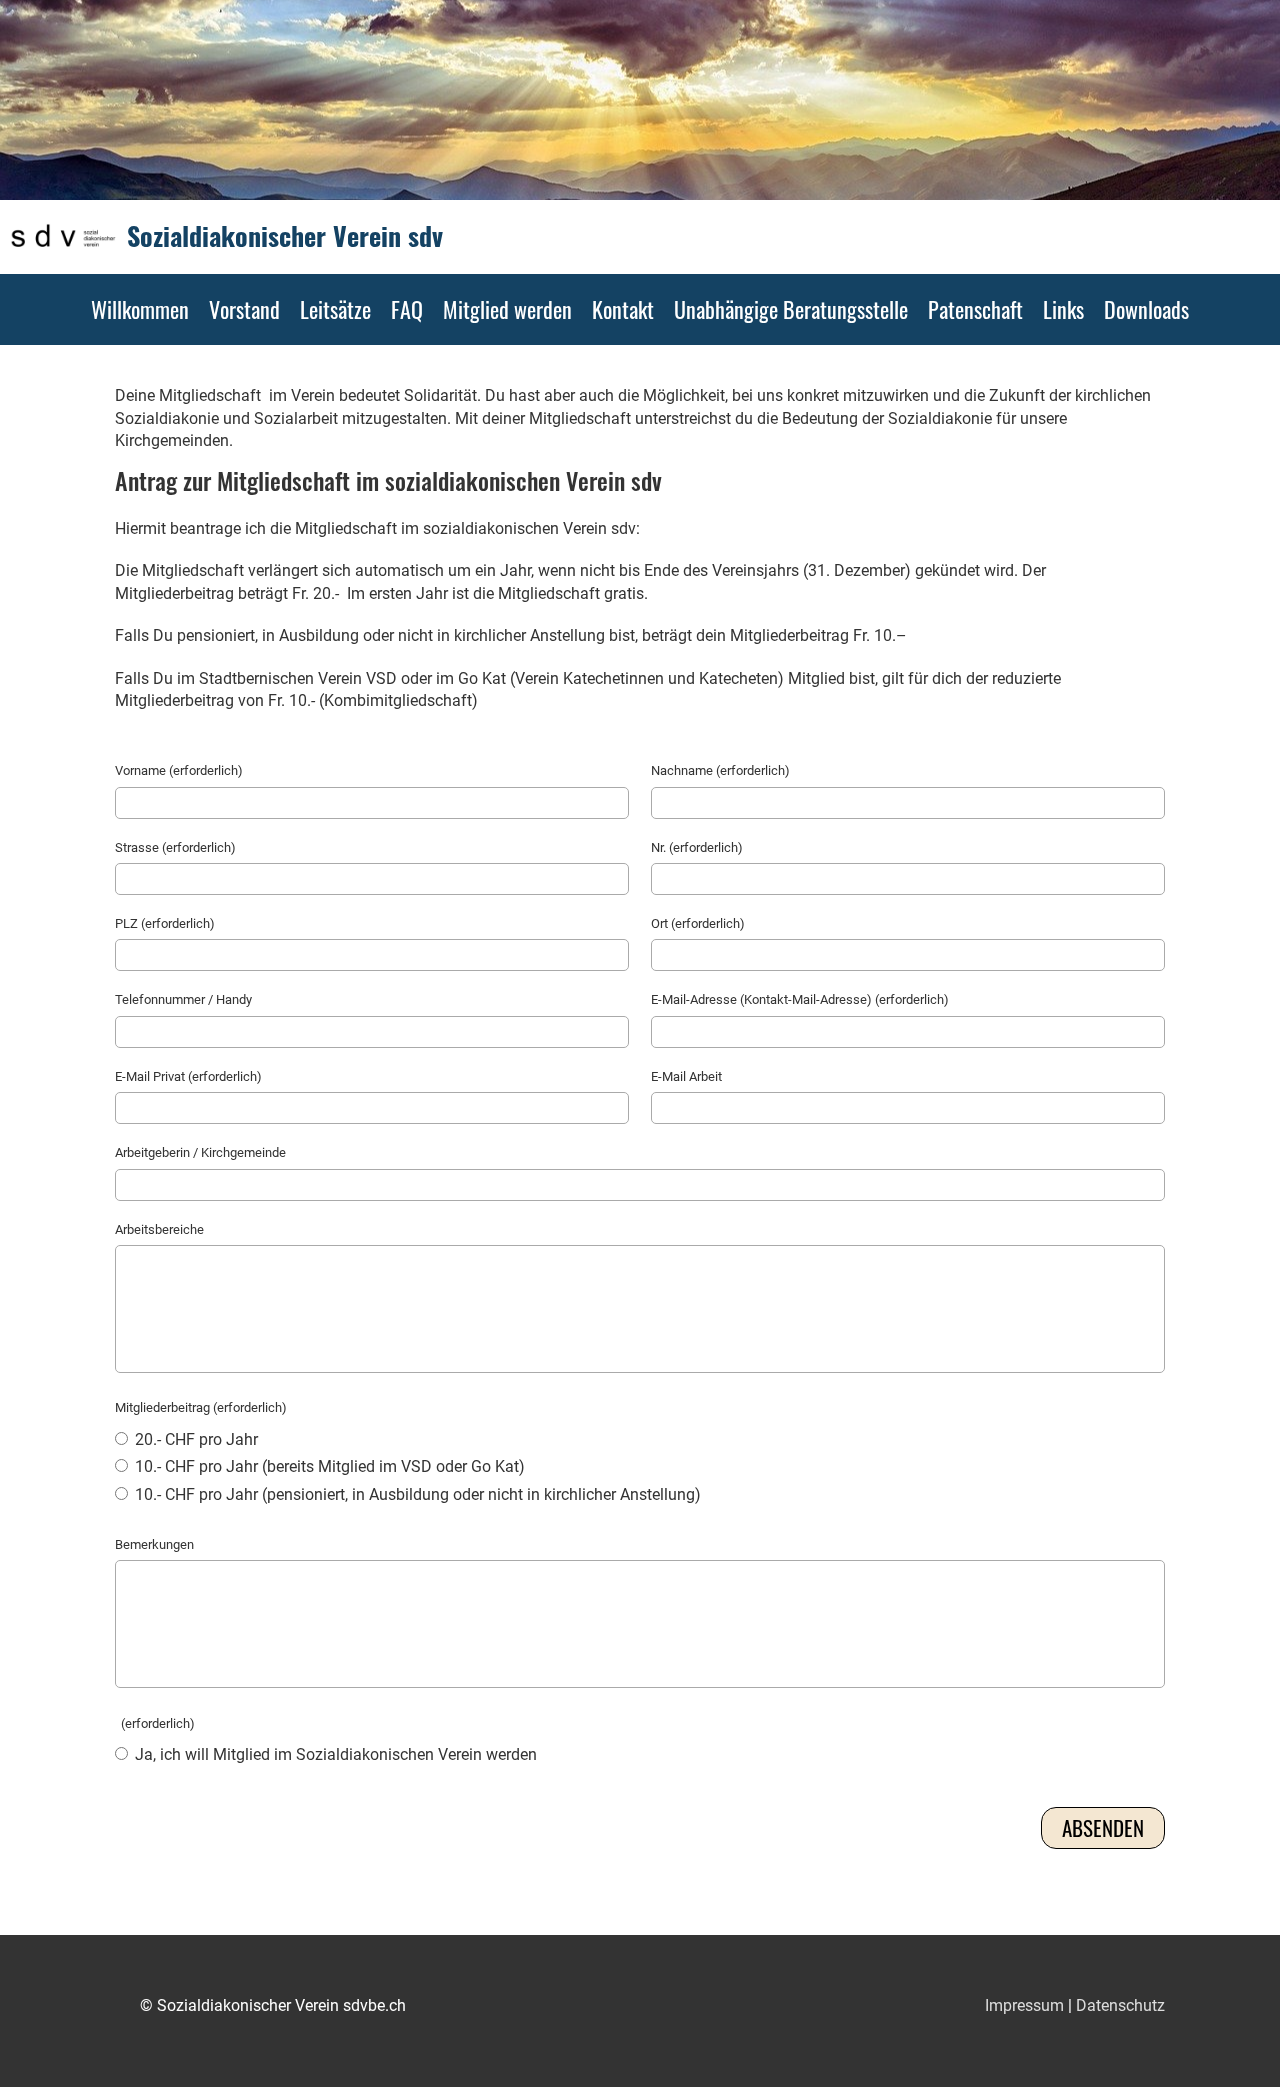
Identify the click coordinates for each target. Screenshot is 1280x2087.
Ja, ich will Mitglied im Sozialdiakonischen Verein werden (334, 1754)
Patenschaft (975, 309)
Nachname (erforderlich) (720, 770)
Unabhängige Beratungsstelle (791, 309)
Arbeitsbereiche (159, 1229)
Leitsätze (335, 309)
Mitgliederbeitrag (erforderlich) (201, 1407)
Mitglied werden (507, 309)
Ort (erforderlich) (698, 923)
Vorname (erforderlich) (179, 770)
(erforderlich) (155, 1723)
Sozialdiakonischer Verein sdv (285, 236)
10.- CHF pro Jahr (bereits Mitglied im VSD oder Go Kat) (328, 1466)
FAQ (407, 309)
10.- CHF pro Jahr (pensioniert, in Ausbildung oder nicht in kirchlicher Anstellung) (416, 1494)
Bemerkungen (154, 1544)
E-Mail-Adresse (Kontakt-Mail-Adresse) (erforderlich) (800, 999)
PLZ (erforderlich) (165, 923)
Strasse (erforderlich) (175, 847)
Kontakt (623, 309)
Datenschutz (1120, 2005)
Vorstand (244, 309)
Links (1063, 309)
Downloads (1146, 309)
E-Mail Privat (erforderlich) (188, 1076)
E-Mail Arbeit (686, 1076)
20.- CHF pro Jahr (194, 1439)
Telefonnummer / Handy (183, 999)
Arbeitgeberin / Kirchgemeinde (200, 1152)
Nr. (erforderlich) (697, 847)
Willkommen (140, 309)
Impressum (1024, 2005)
